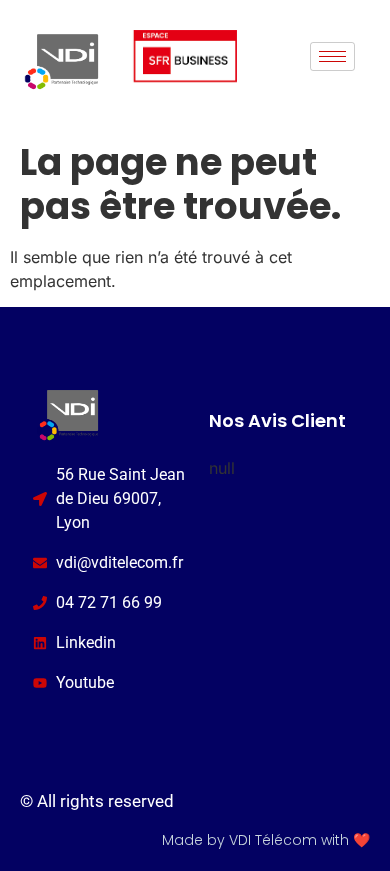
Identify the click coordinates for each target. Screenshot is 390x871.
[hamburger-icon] (332, 56)
